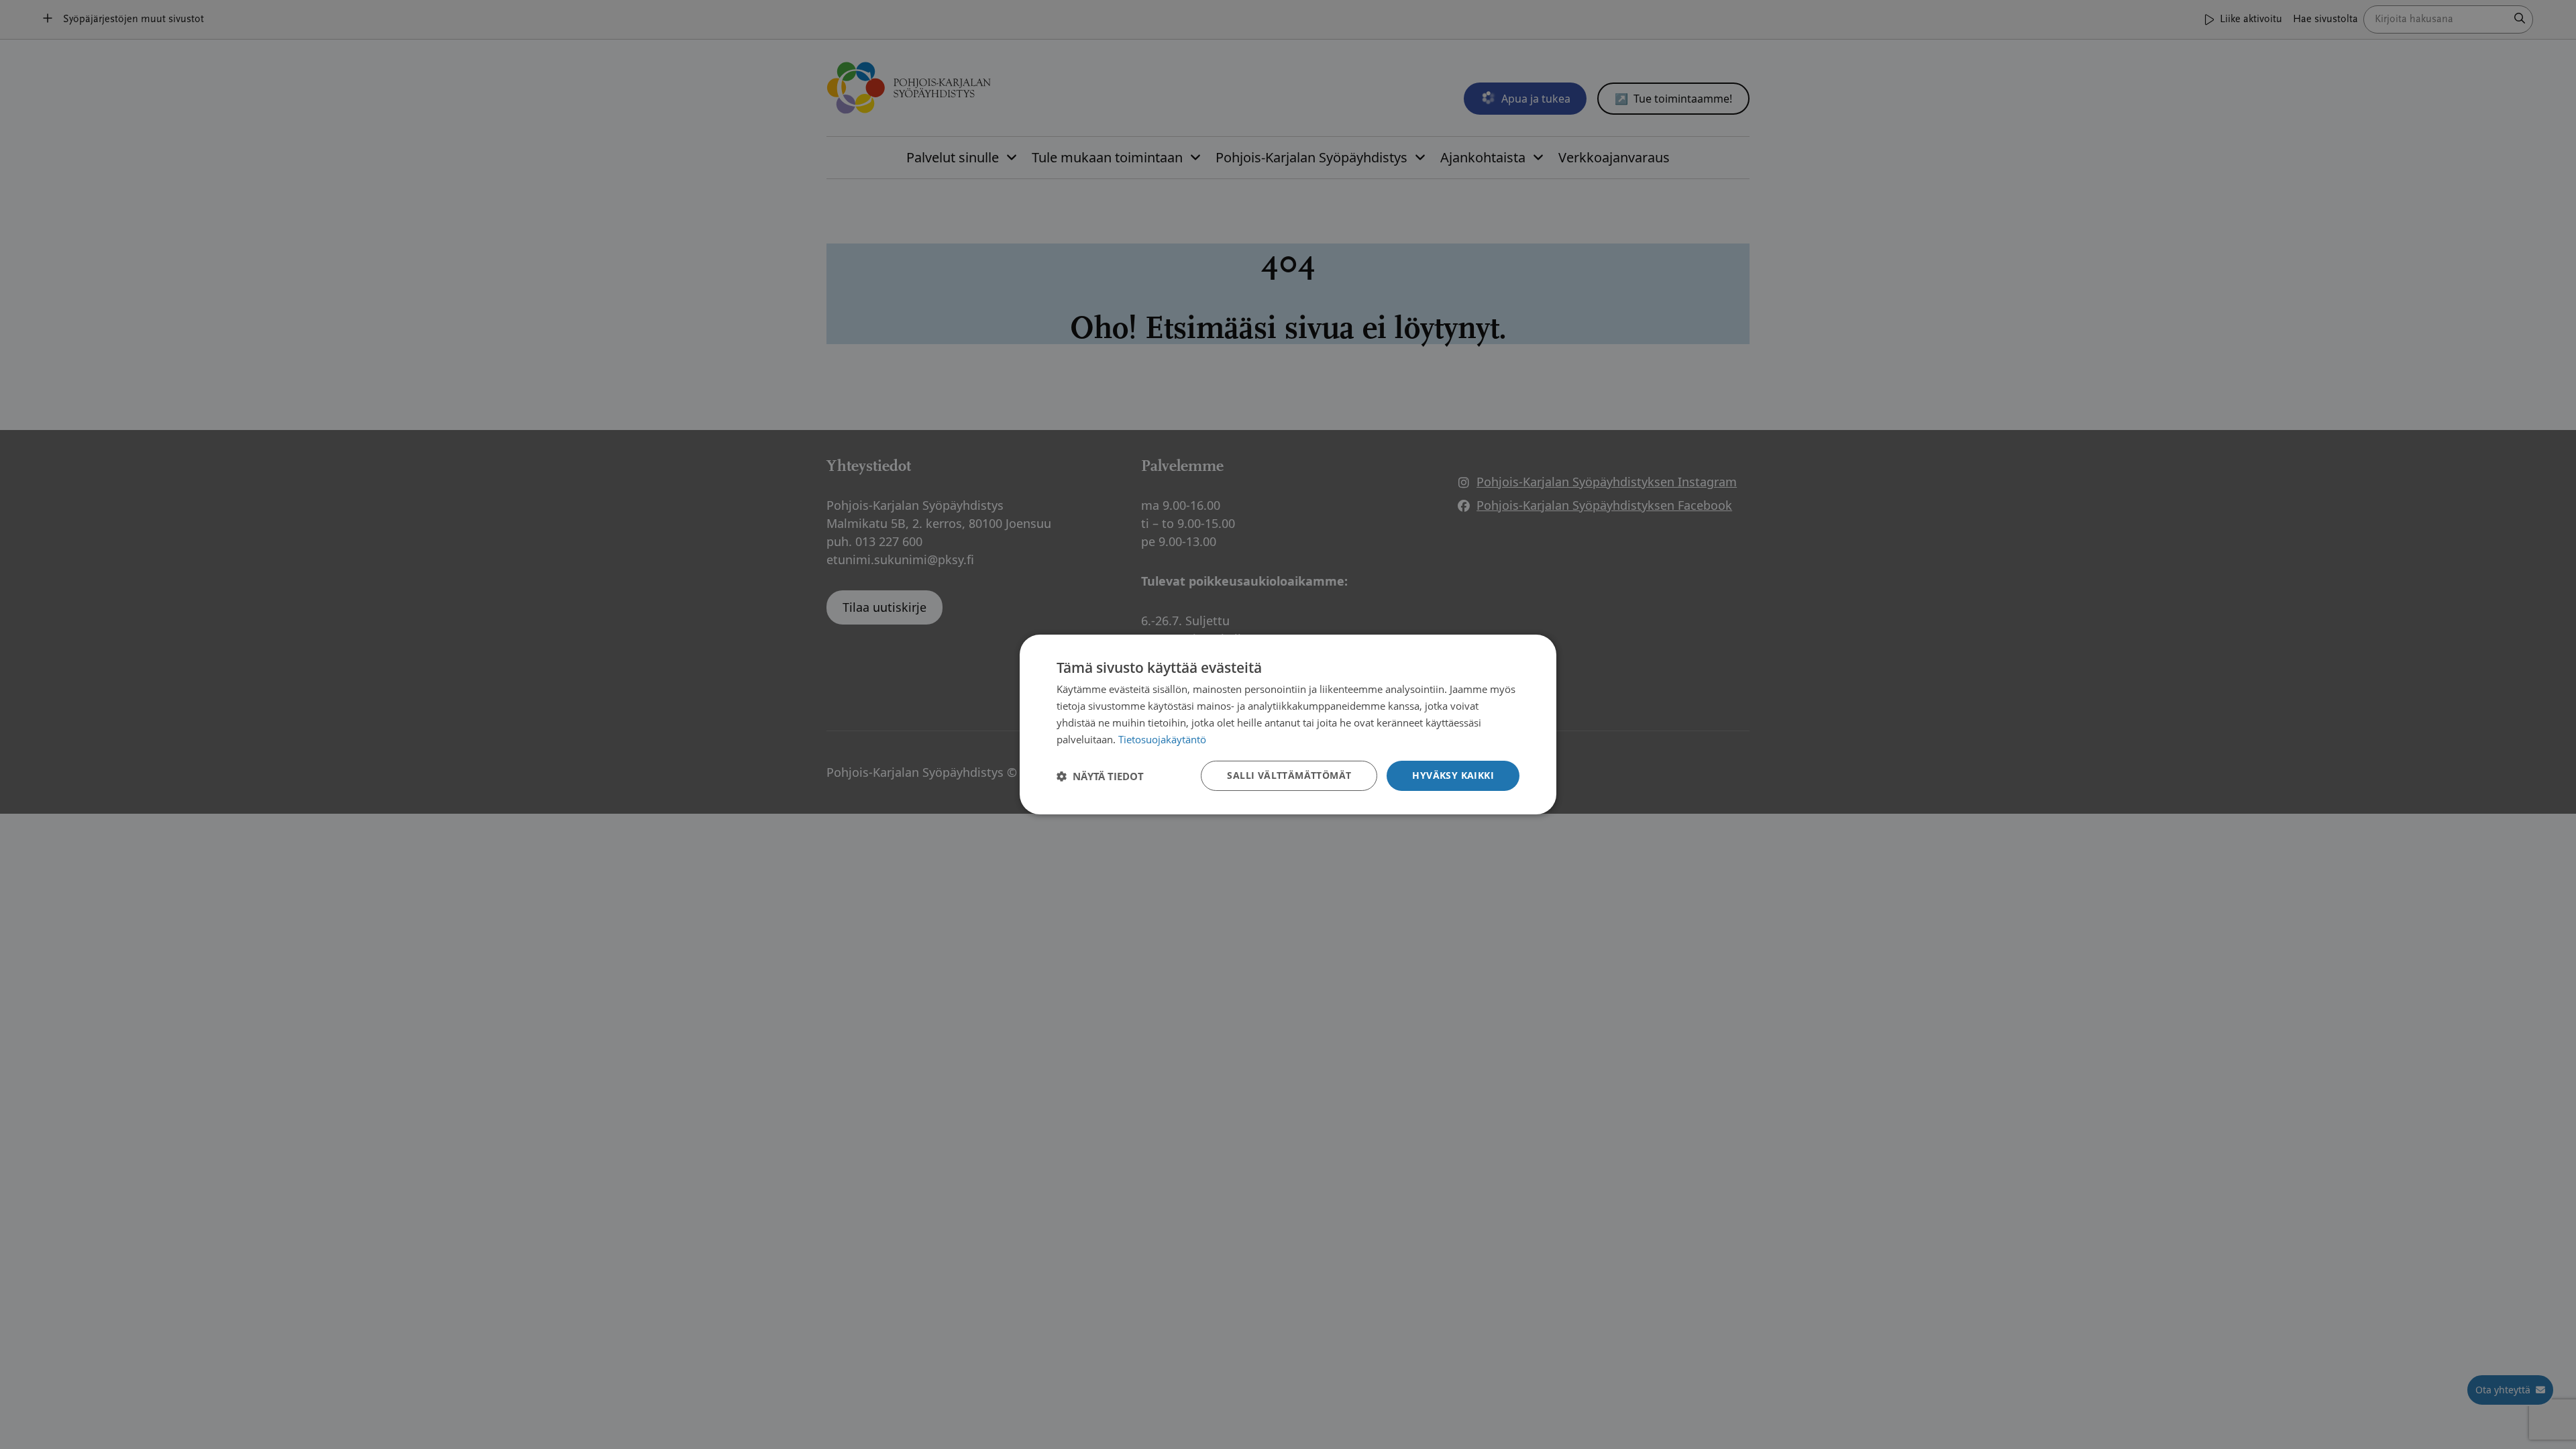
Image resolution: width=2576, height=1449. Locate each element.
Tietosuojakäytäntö (1162, 739)
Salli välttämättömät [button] (1289, 775)
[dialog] (1288, 724)
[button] (1100, 776)
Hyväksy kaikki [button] (1453, 775)
